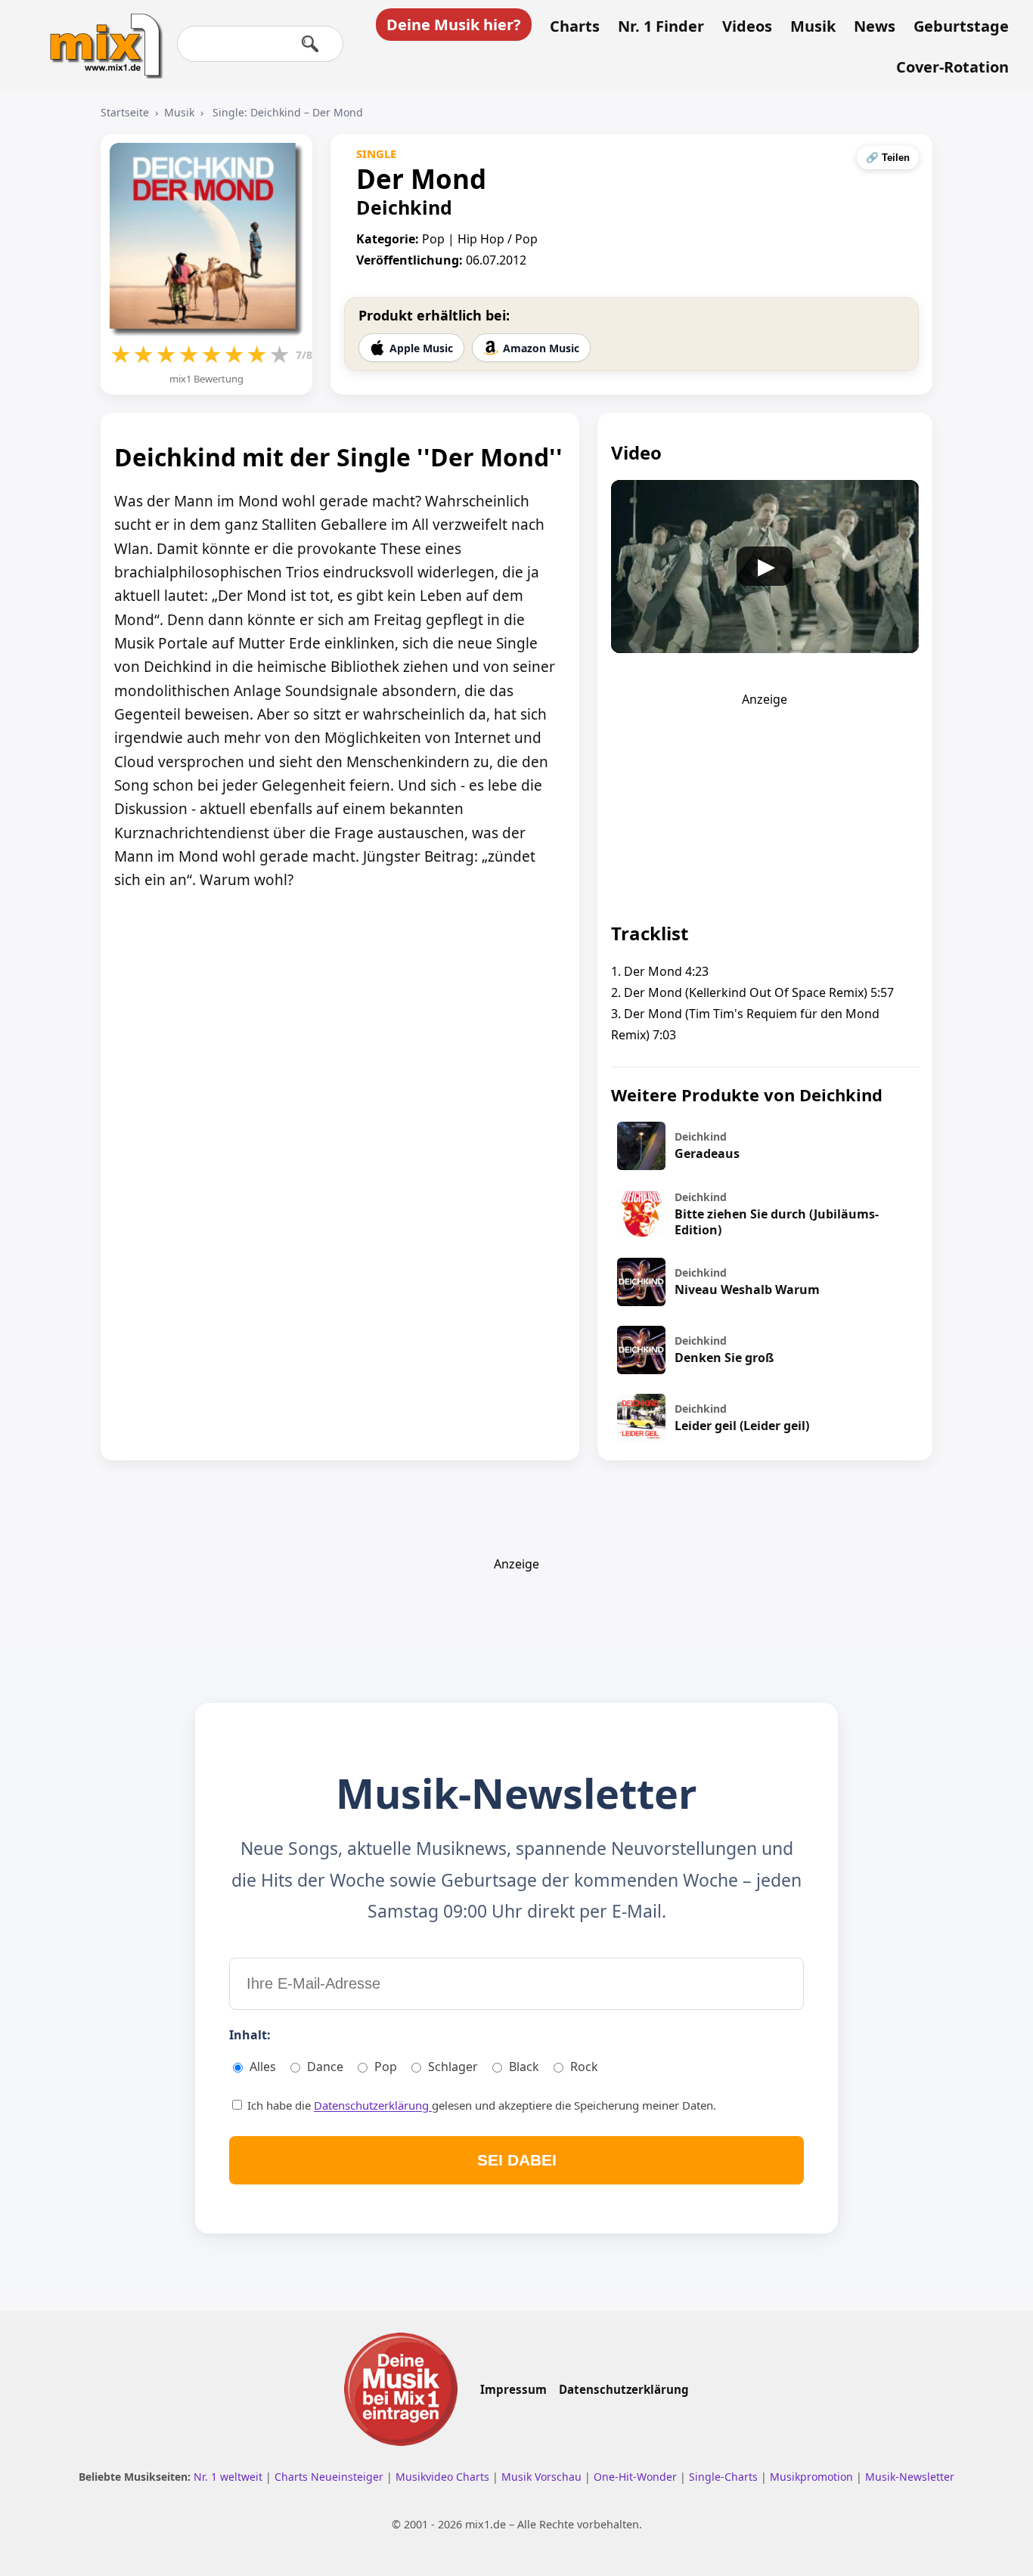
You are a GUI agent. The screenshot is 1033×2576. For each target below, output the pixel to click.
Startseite (125, 112)
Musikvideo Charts (444, 2477)
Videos (747, 26)
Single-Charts (725, 2477)
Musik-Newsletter (910, 2477)
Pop (386, 2067)
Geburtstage (961, 26)
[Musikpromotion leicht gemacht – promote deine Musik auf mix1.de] (401, 2389)
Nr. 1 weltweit (230, 2477)
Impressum (513, 2389)
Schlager (453, 2067)
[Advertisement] (765, 802)
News (875, 26)
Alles (263, 2067)
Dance (325, 2067)
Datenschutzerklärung (373, 2105)
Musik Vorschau (543, 2477)
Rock (584, 2067)
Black (524, 2067)
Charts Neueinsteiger (330, 2477)
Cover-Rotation (952, 67)
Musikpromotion (813, 2477)
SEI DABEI (517, 2160)
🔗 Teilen (888, 158)
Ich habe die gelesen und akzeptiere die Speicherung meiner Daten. (480, 2105)
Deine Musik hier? (454, 25)
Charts (575, 26)
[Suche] (310, 44)
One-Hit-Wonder (637, 2477)
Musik (813, 26)
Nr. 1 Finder (661, 26)
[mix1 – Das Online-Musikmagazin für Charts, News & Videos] (100, 36)
